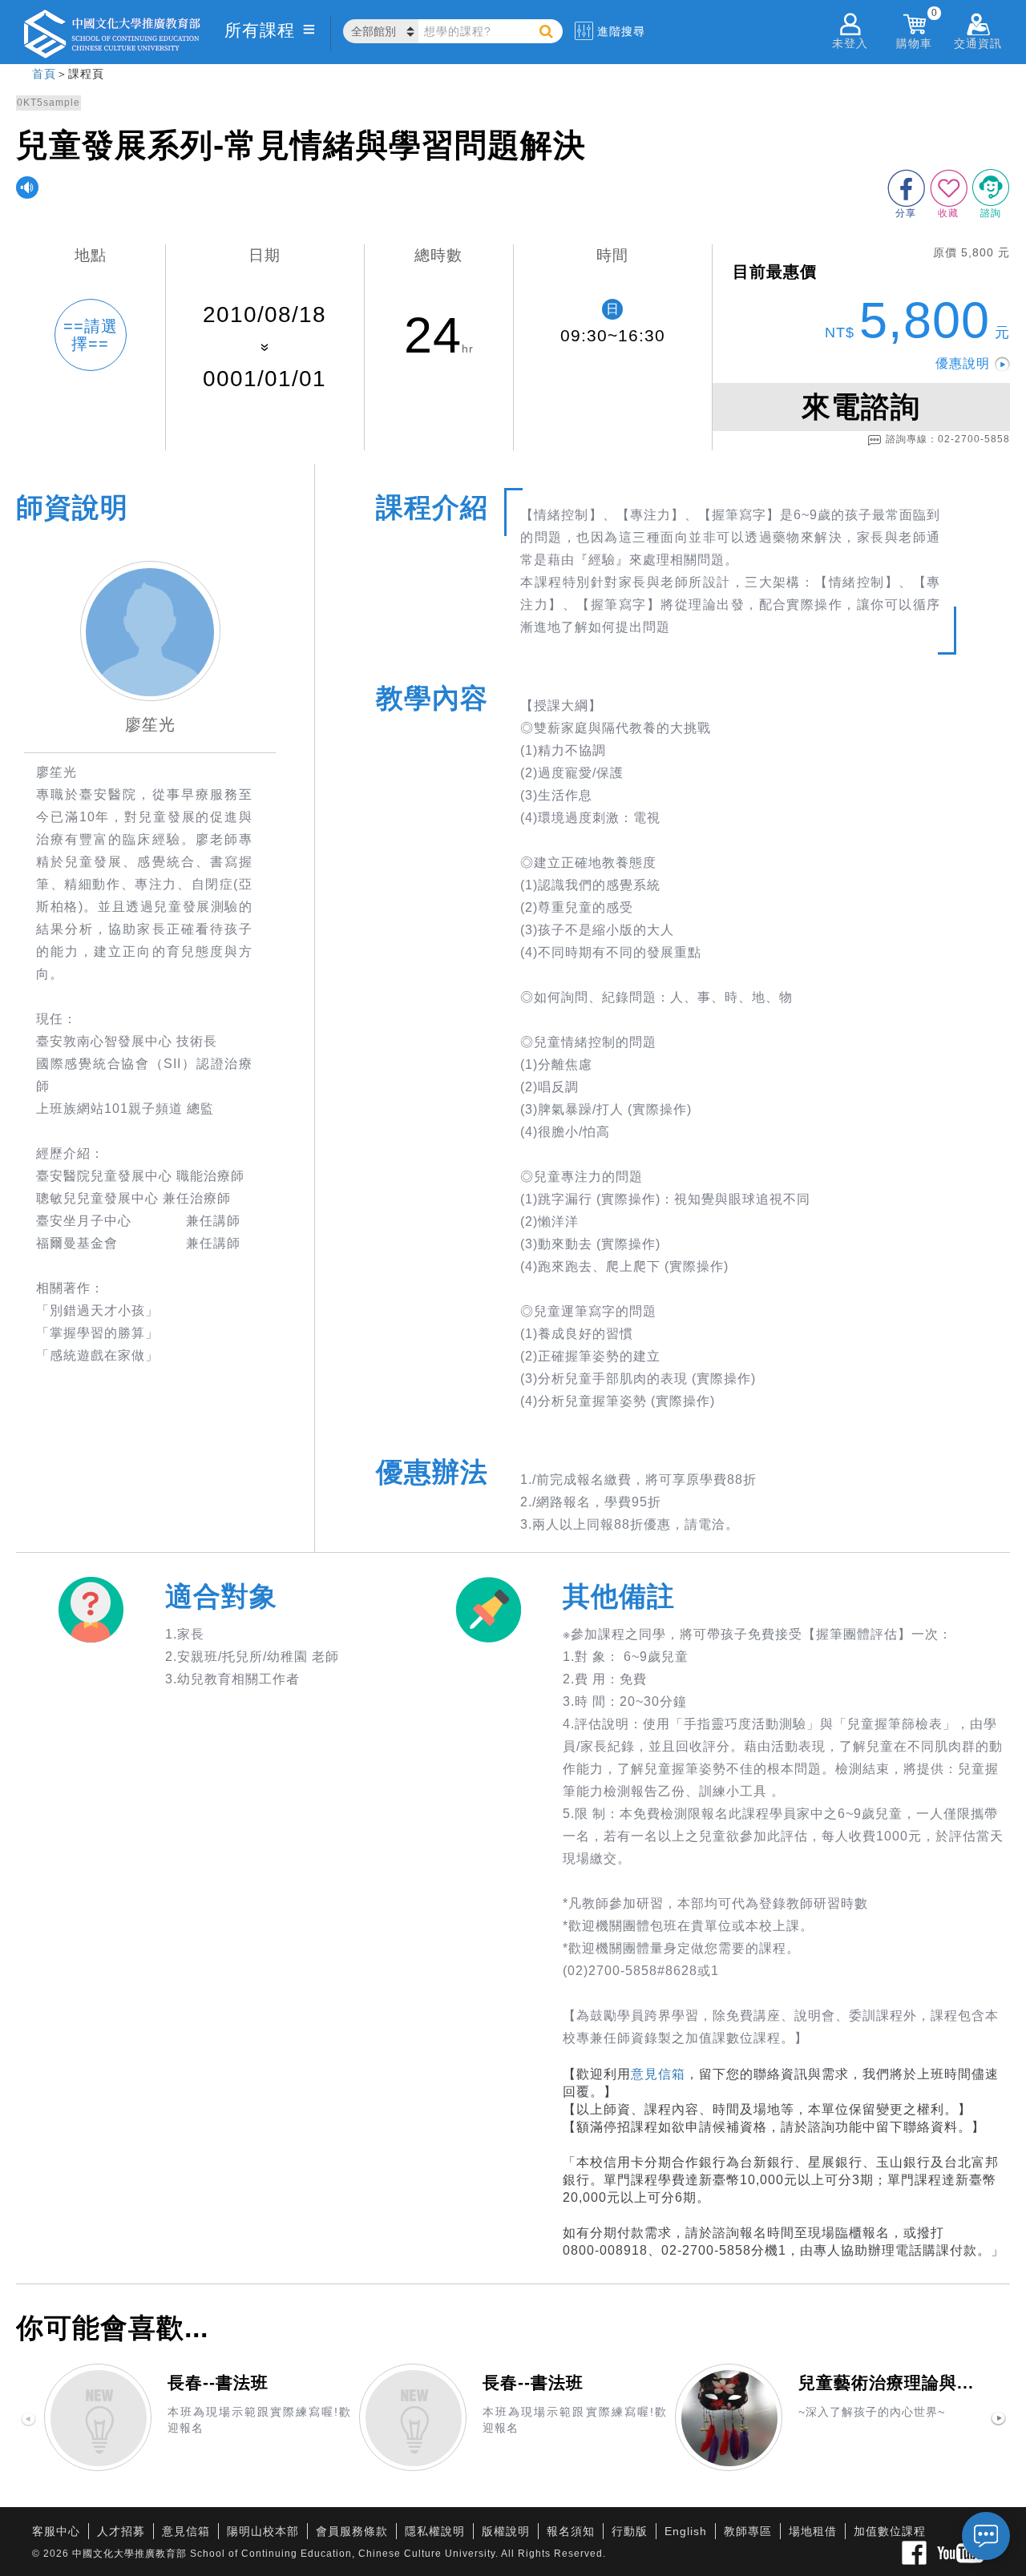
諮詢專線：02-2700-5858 (948, 439)
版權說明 (506, 2531)
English (686, 2531)
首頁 (44, 74)
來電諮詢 (861, 407)
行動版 (630, 2531)
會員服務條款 (352, 2531)
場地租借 (813, 2531)
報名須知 (571, 2531)
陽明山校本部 (263, 2531)
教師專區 (748, 2531)
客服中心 (56, 2531)
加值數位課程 (890, 2531)
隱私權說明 (435, 2531)
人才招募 (121, 2531)
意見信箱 (658, 2074)
